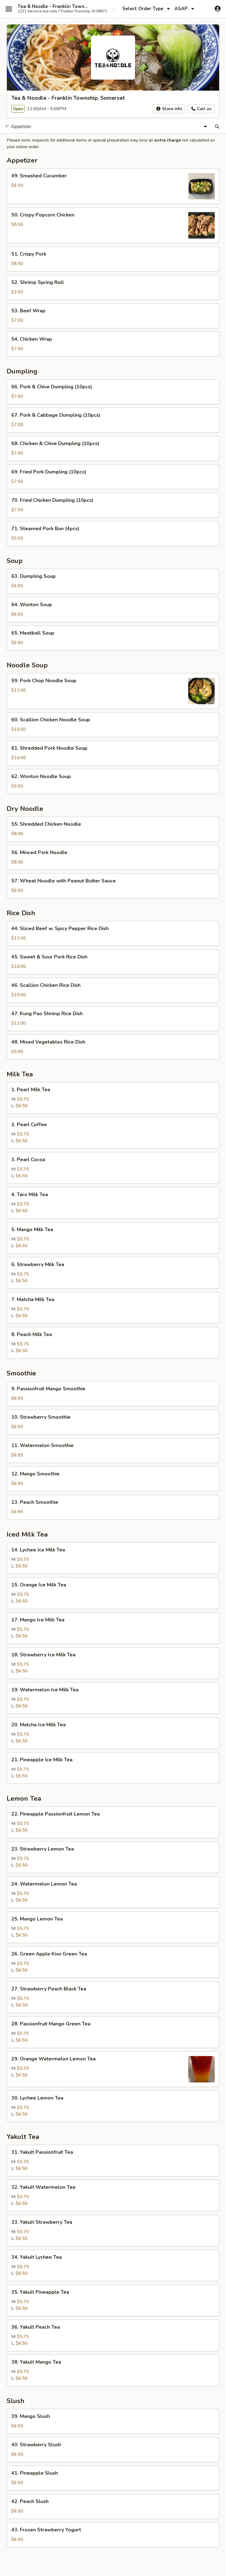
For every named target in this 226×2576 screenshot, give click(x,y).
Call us (204, 109)
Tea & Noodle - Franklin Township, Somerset (53, 7)
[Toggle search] (217, 127)
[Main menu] (9, 9)
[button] (113, 186)
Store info (171, 109)
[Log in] (218, 9)
